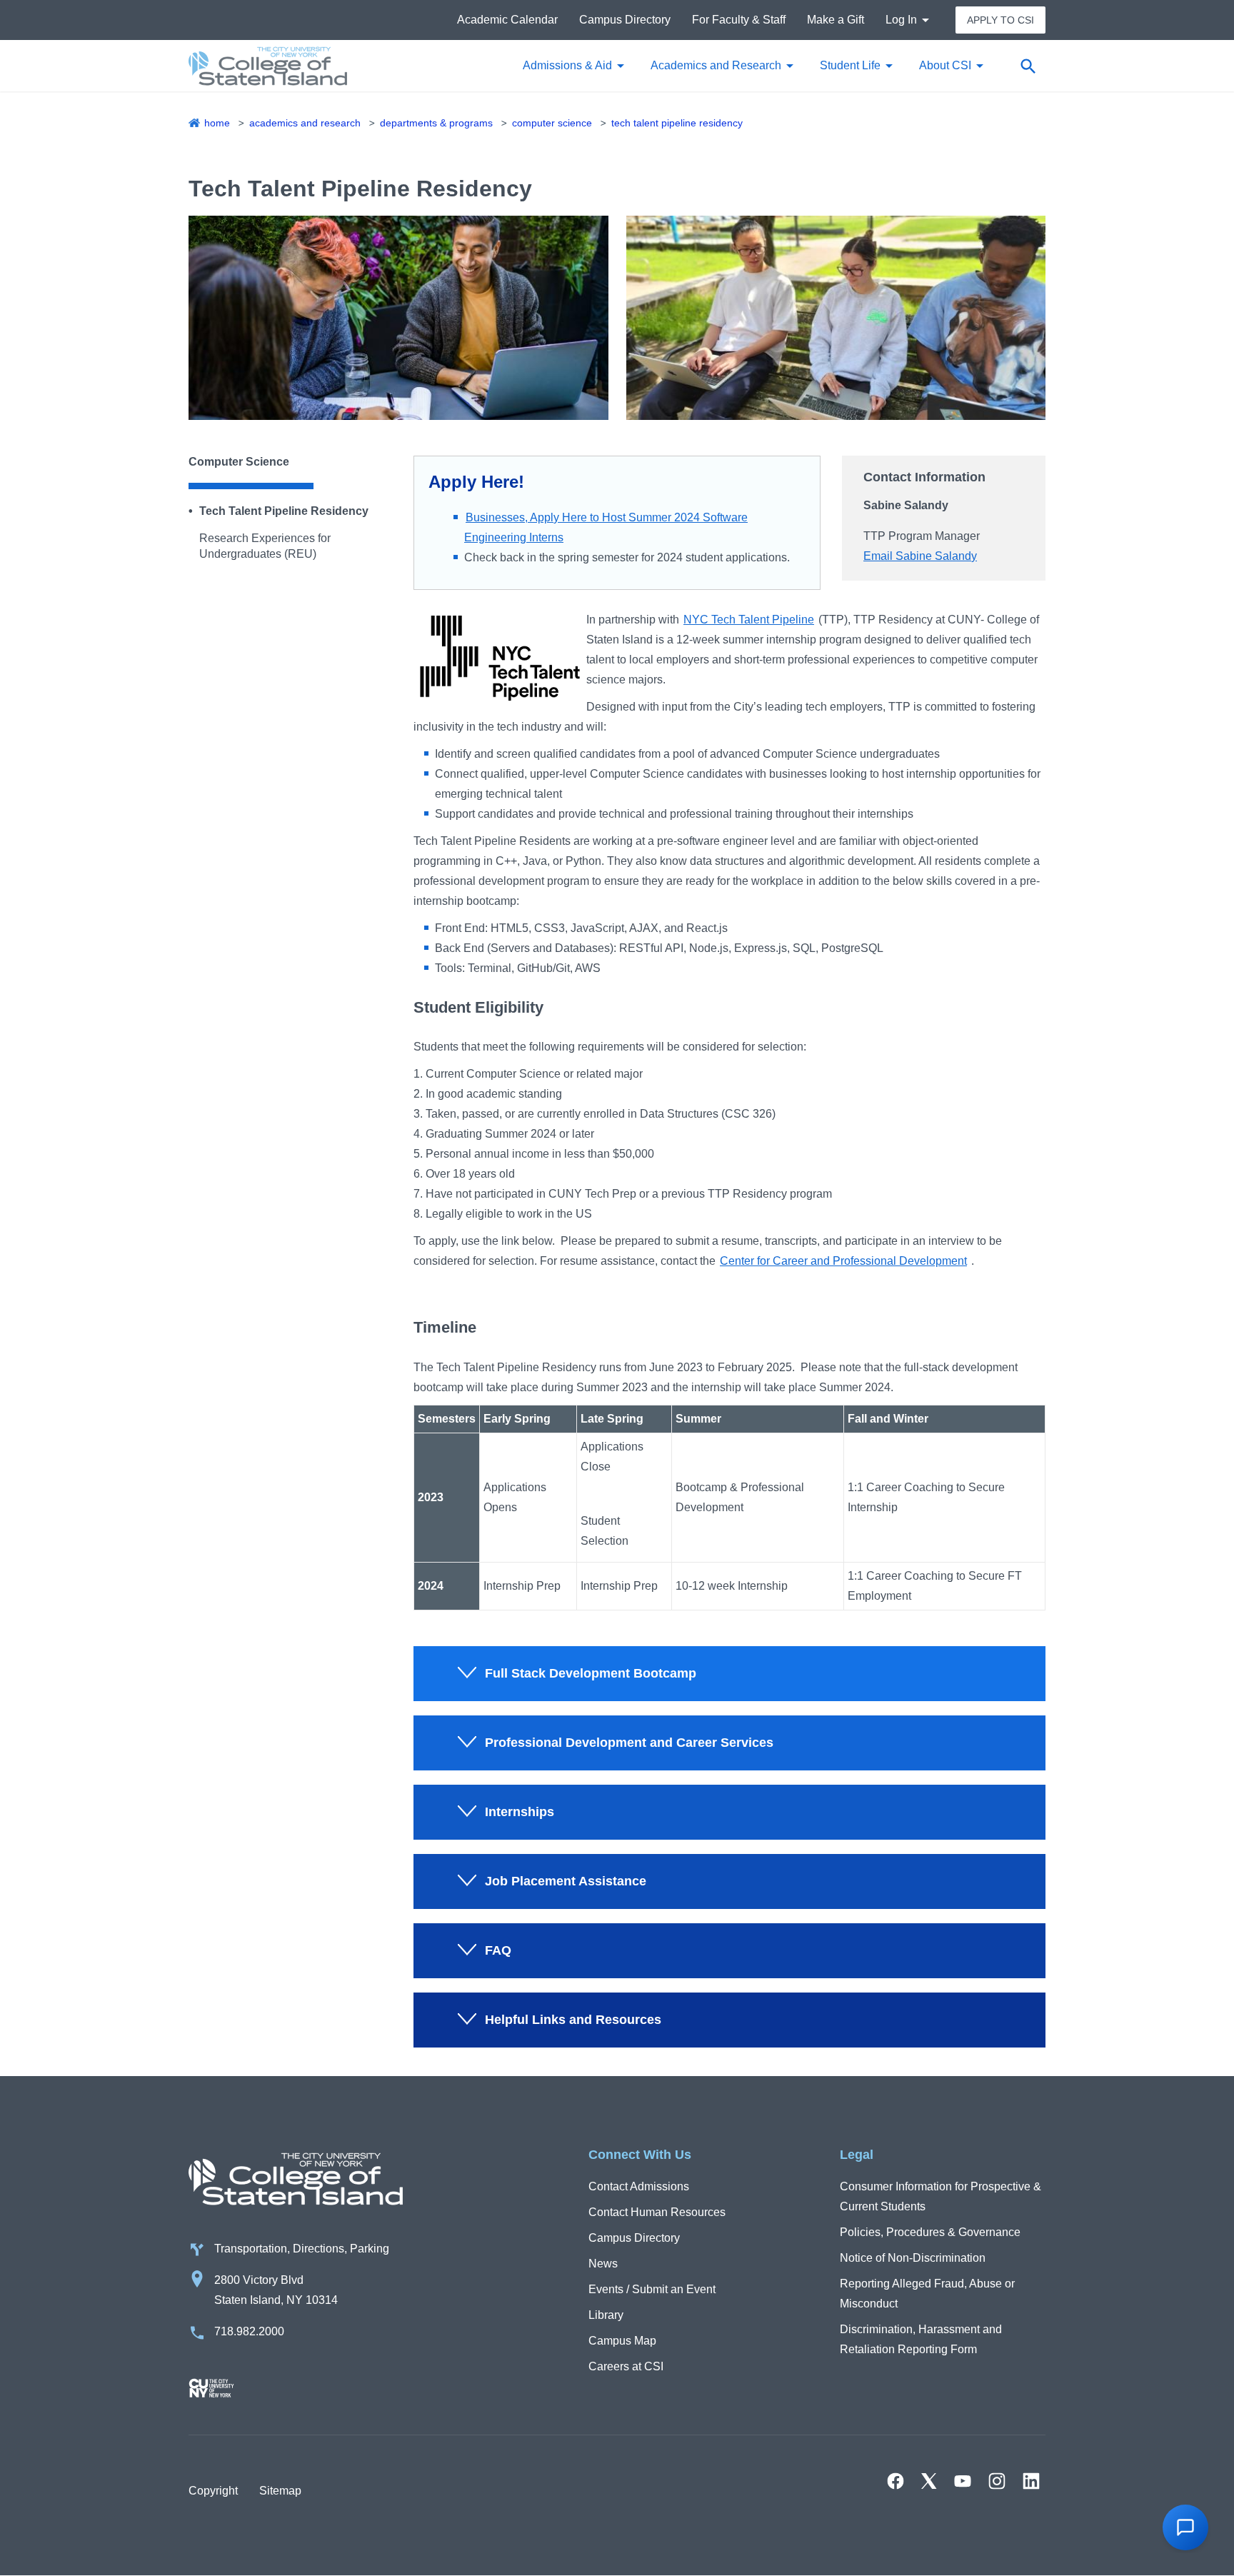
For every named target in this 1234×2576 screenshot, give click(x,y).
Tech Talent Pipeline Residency (677, 123)
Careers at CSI (626, 2366)
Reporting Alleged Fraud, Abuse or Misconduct (927, 2294)
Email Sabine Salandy (920, 556)
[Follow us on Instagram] (997, 2481)
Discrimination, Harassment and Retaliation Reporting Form (921, 2339)
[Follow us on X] (929, 2481)
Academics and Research (305, 123)
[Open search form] (1028, 66)
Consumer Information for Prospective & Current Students (940, 2196)
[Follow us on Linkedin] (1031, 2481)
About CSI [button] (945, 65)
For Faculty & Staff (739, 20)
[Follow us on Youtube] (963, 2481)
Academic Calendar (507, 20)
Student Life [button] (850, 65)
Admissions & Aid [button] (567, 65)
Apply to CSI (1000, 20)
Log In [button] (901, 20)
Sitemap (280, 2491)
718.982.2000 (249, 2331)
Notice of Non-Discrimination (913, 2258)
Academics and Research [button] (716, 65)
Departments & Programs (436, 123)
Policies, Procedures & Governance (930, 2232)
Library (606, 2315)
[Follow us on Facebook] (896, 2481)
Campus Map (622, 2341)
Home (217, 123)
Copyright (213, 2491)
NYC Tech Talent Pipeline (749, 620)
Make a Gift (836, 20)
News (603, 2264)
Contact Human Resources (657, 2212)
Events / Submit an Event (652, 2289)
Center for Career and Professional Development (843, 1261)
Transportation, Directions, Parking (302, 2249)
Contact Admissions (639, 2186)
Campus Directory (625, 20)
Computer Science (552, 123)
